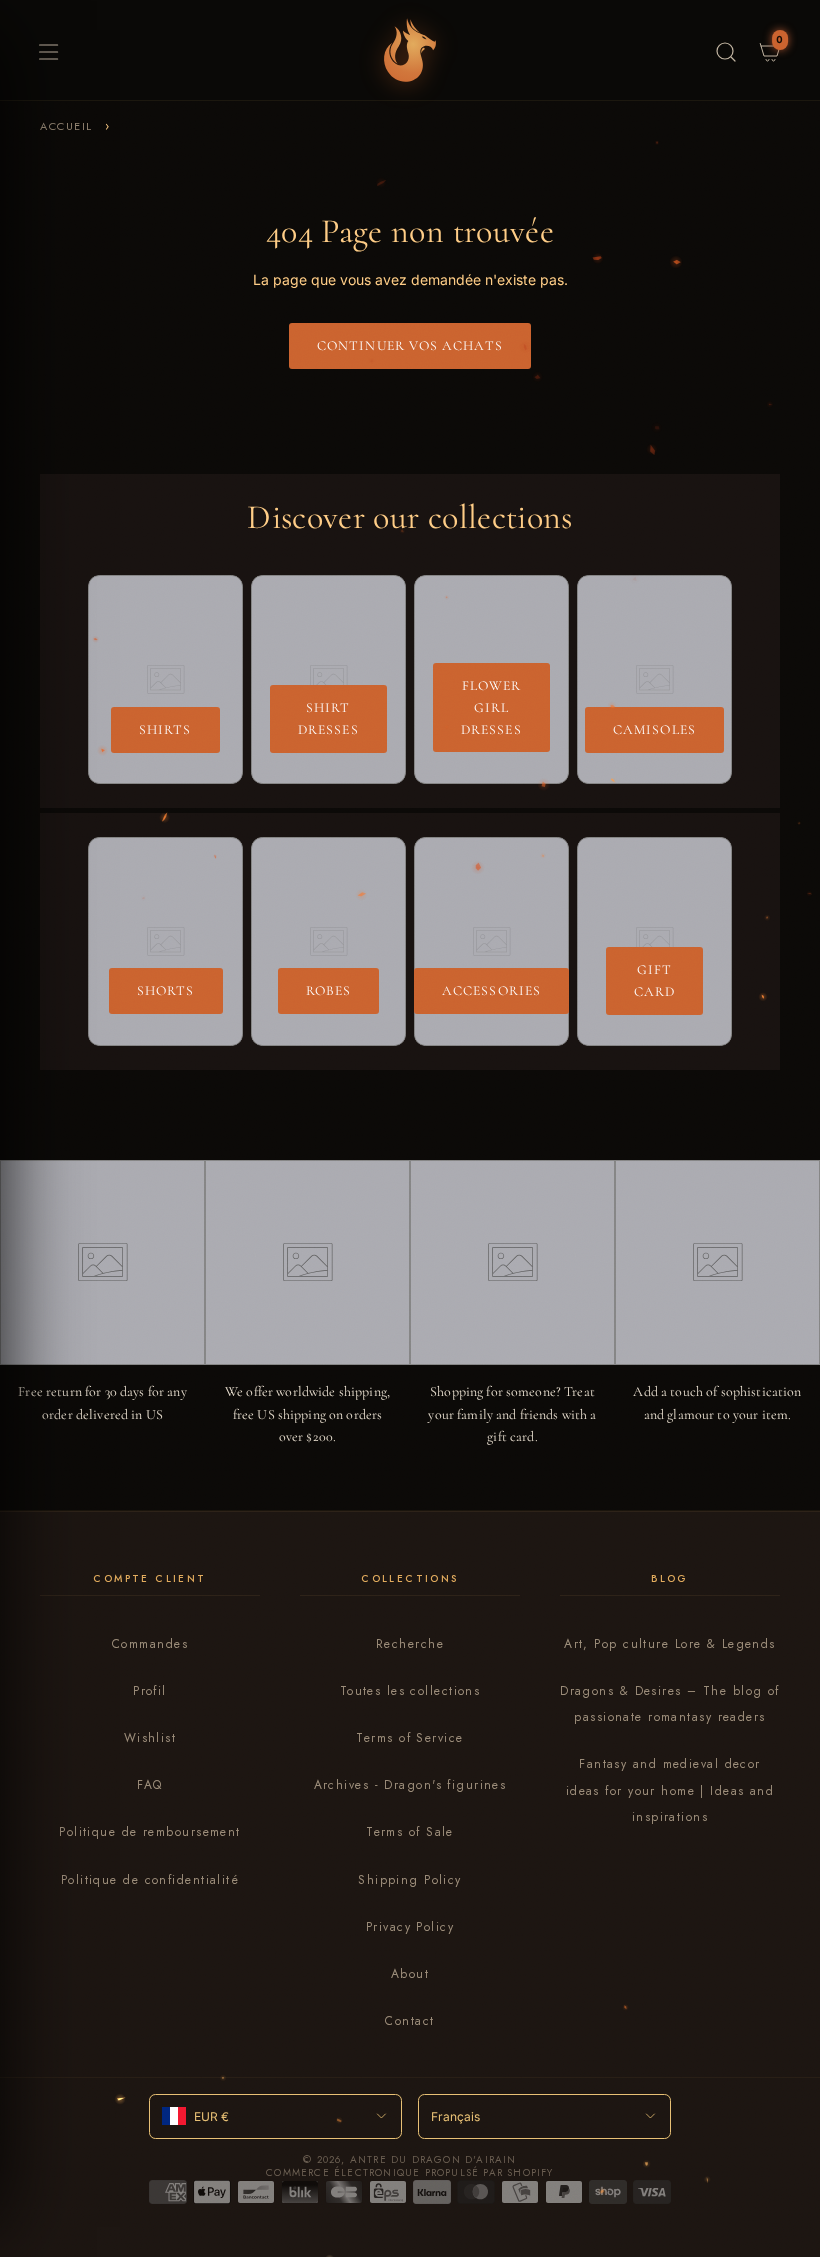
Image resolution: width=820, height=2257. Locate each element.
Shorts (166, 990)
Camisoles (654, 729)
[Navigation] (46, 50)
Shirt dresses (328, 718)
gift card (654, 980)
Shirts (165, 729)
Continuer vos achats (410, 345)
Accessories (491, 990)
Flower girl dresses (491, 707)
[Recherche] (726, 50)
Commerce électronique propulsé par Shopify (409, 2172)
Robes (328, 990)
